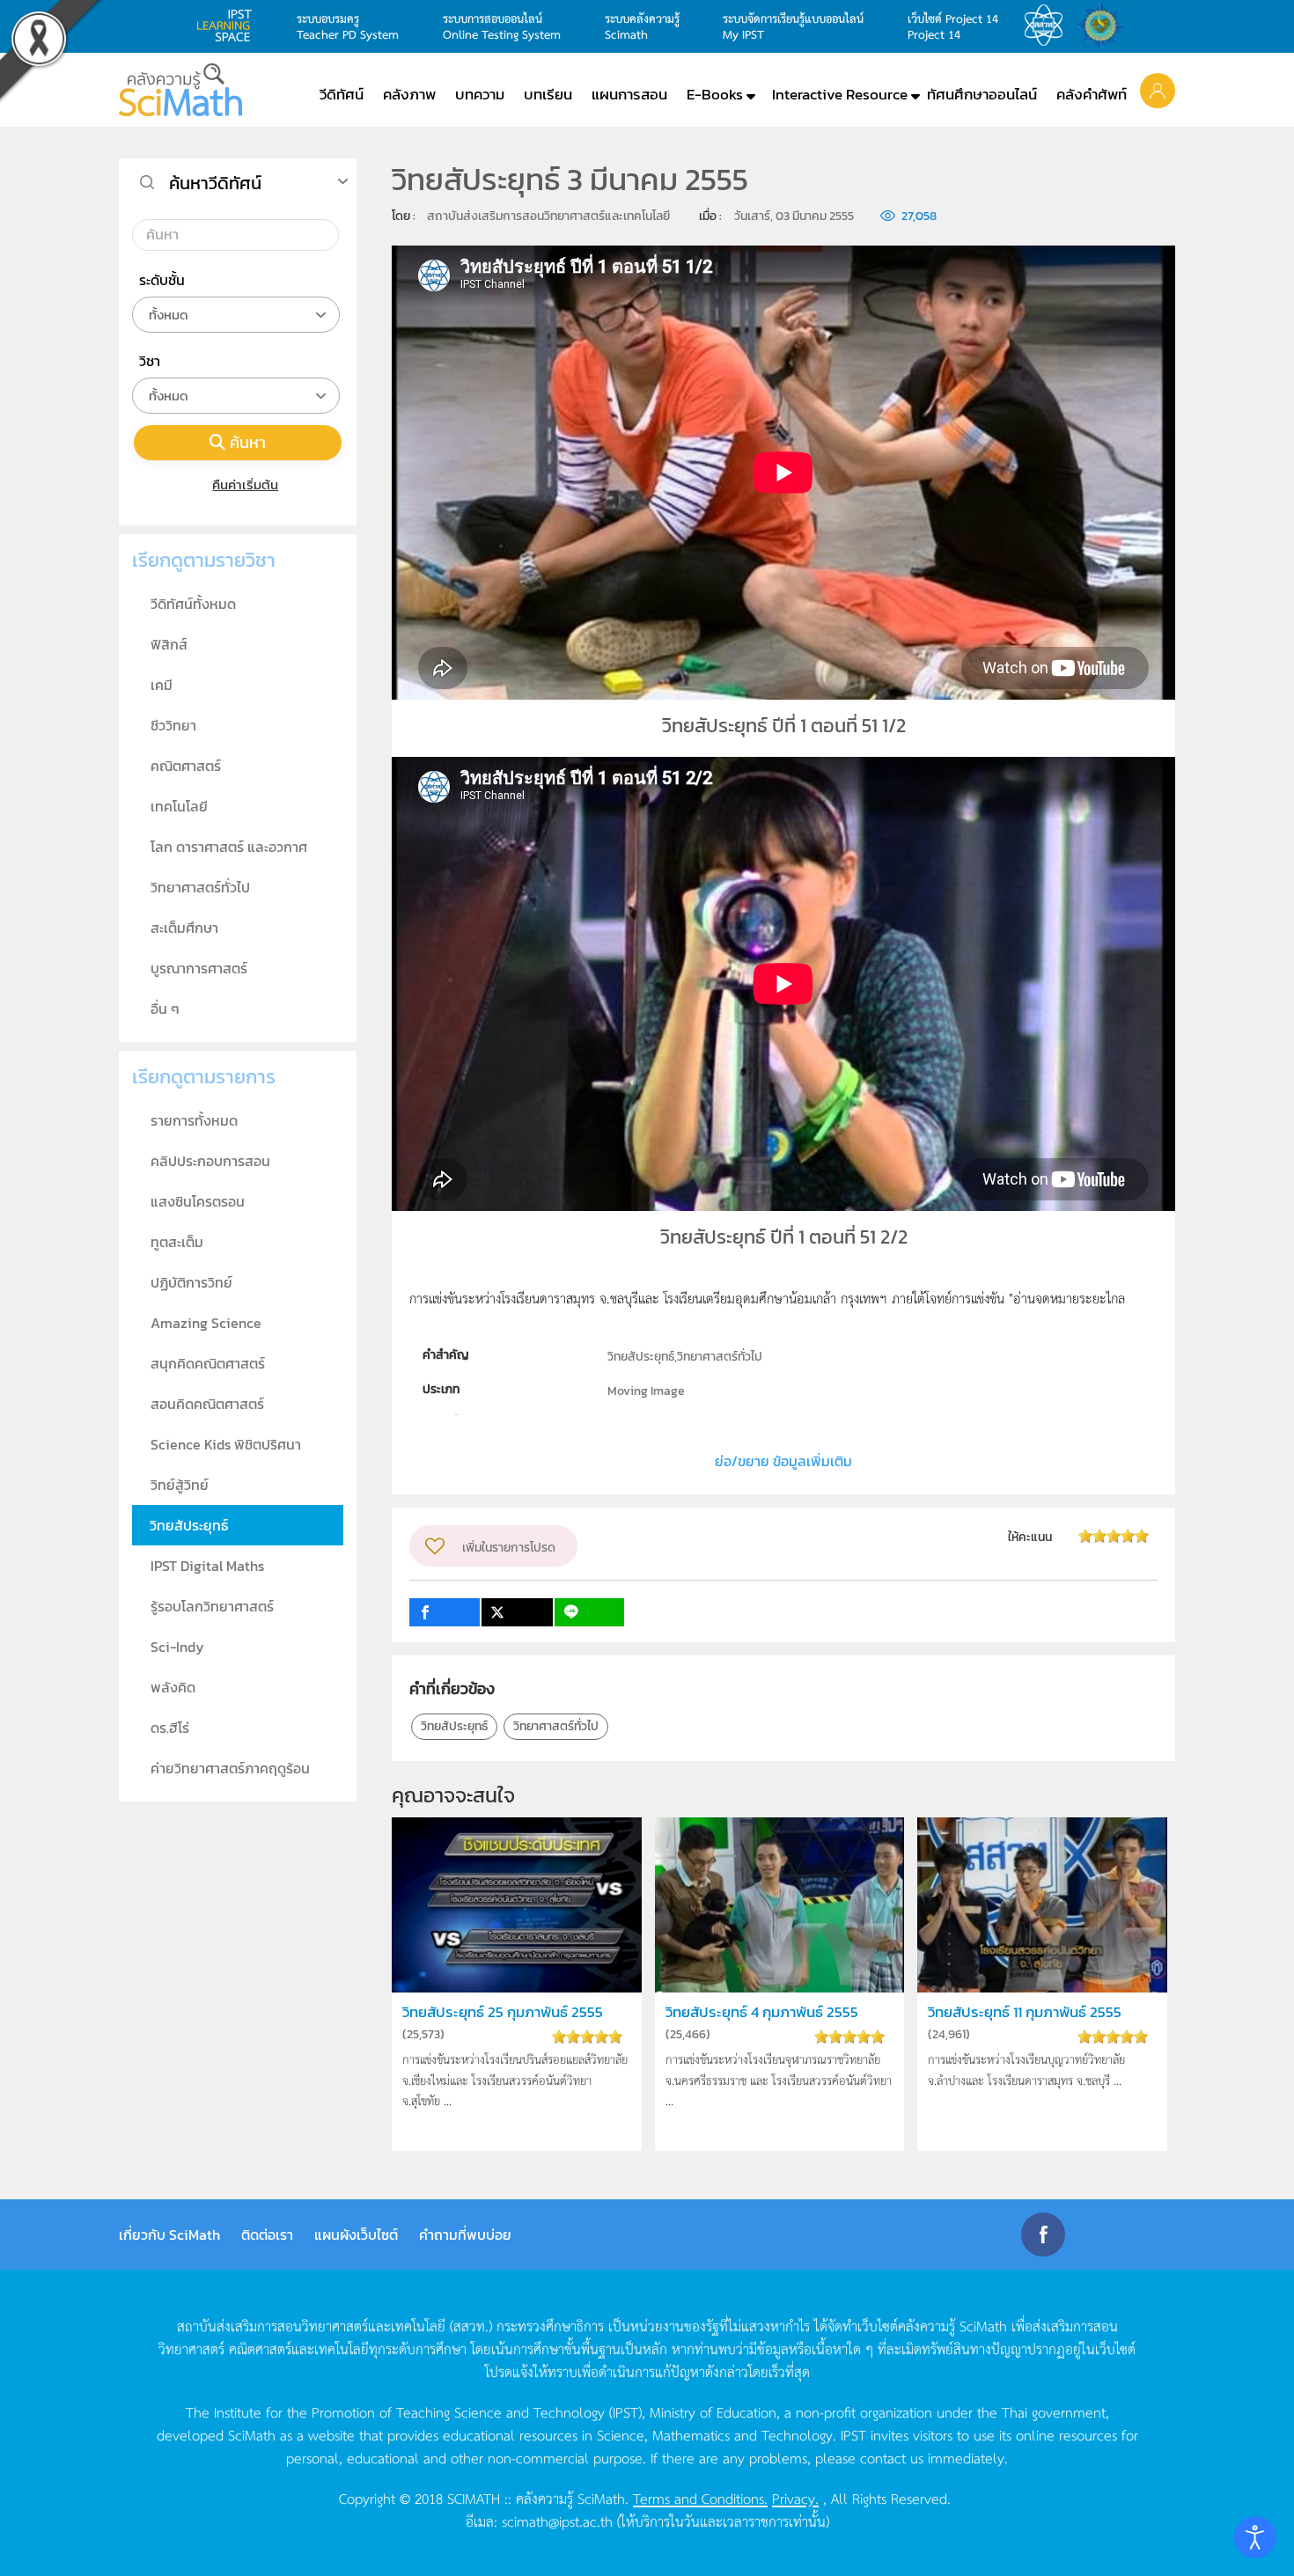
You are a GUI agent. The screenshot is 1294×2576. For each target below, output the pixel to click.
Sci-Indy (177, 1647)
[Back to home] (180, 90)
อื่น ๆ (165, 1009)
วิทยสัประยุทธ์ (454, 1726)
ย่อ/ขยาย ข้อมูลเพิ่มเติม (783, 1461)
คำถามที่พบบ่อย (465, 2235)
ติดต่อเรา (267, 2235)
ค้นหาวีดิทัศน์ (215, 183)
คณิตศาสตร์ (186, 766)
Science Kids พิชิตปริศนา (226, 1444)
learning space (229, 26)
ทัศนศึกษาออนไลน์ (982, 94)
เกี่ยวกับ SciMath (169, 2235)
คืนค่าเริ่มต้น (245, 484)
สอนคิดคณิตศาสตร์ (207, 1404)
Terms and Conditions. (700, 2498)
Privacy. (795, 2498)
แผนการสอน (629, 94)
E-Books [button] (715, 94)
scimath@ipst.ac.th (557, 2521)
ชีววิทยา (173, 725)
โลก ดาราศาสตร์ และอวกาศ (229, 847)
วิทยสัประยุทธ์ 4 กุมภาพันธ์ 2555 (762, 2012)
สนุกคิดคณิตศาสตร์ (208, 1363)
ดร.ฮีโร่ (170, 1728)
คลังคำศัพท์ (1092, 94)
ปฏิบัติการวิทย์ (191, 1282)
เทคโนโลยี (179, 806)
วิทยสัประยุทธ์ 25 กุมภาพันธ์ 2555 (503, 2012)
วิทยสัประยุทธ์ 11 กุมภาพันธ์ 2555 (1025, 2012)
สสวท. (1048, 26)
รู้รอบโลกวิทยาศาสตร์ (212, 1606)
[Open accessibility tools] (1255, 2537)
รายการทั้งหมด (194, 1120)
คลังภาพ (409, 94)
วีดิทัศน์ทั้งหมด (193, 604)
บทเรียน (548, 94)
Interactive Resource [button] (840, 94)
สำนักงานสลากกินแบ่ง (1105, 26)
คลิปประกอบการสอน (210, 1161)
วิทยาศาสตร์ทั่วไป (556, 1726)
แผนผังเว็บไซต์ (356, 2235)
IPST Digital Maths (207, 1566)
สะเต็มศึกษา (184, 928)
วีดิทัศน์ (342, 94)
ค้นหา (248, 442)
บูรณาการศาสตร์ (199, 968)
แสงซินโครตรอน (198, 1201)
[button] (1158, 90)
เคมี (162, 685)
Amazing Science (206, 1323)
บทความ (480, 94)
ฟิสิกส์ (169, 644)
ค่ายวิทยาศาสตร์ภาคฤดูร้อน (230, 1768)
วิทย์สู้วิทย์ (180, 1485)
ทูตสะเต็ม (177, 1242)
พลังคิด (173, 1687)
